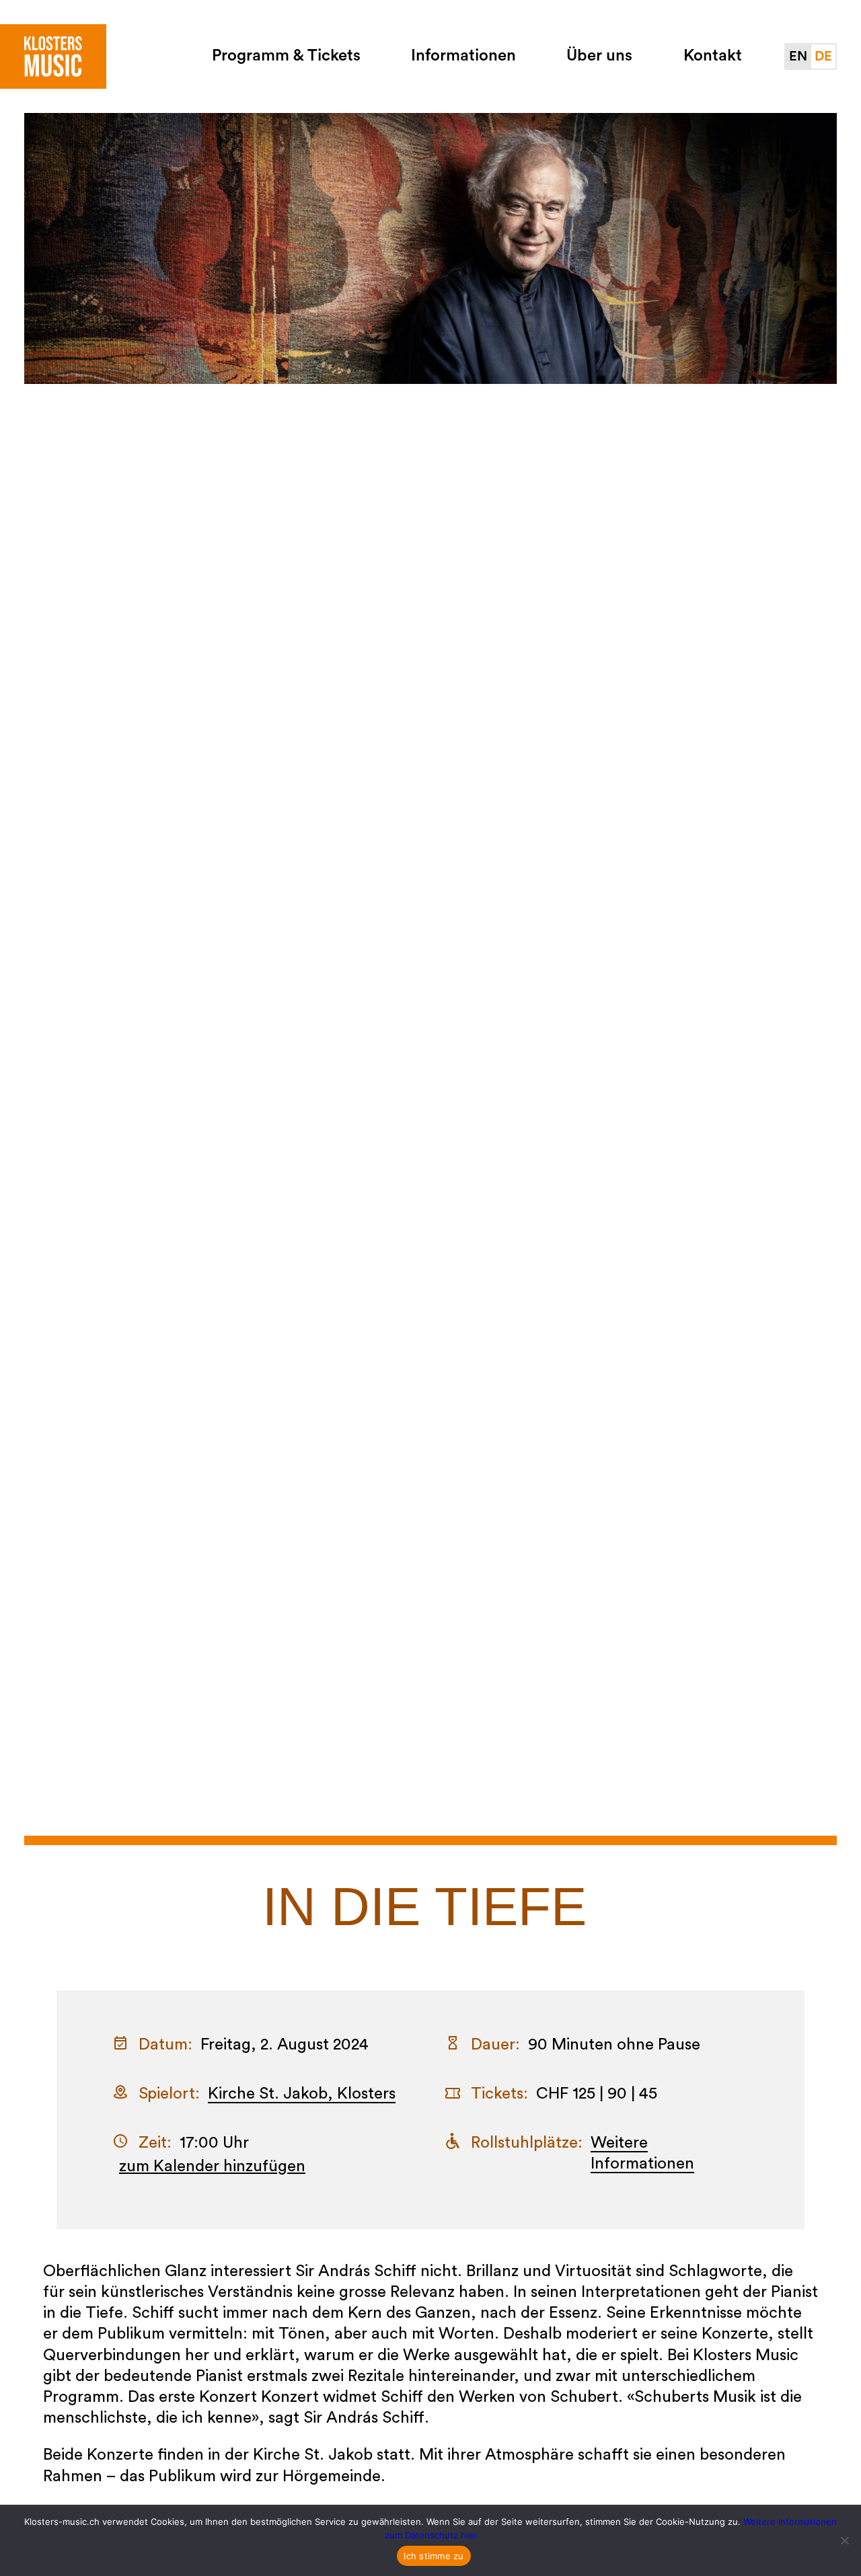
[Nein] (844, 2540)
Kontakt (713, 56)
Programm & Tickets (286, 56)
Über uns (599, 56)
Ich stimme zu (434, 2556)
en (798, 56)
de (823, 56)
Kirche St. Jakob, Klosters (302, 2094)
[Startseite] (53, 56)
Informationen (463, 56)
